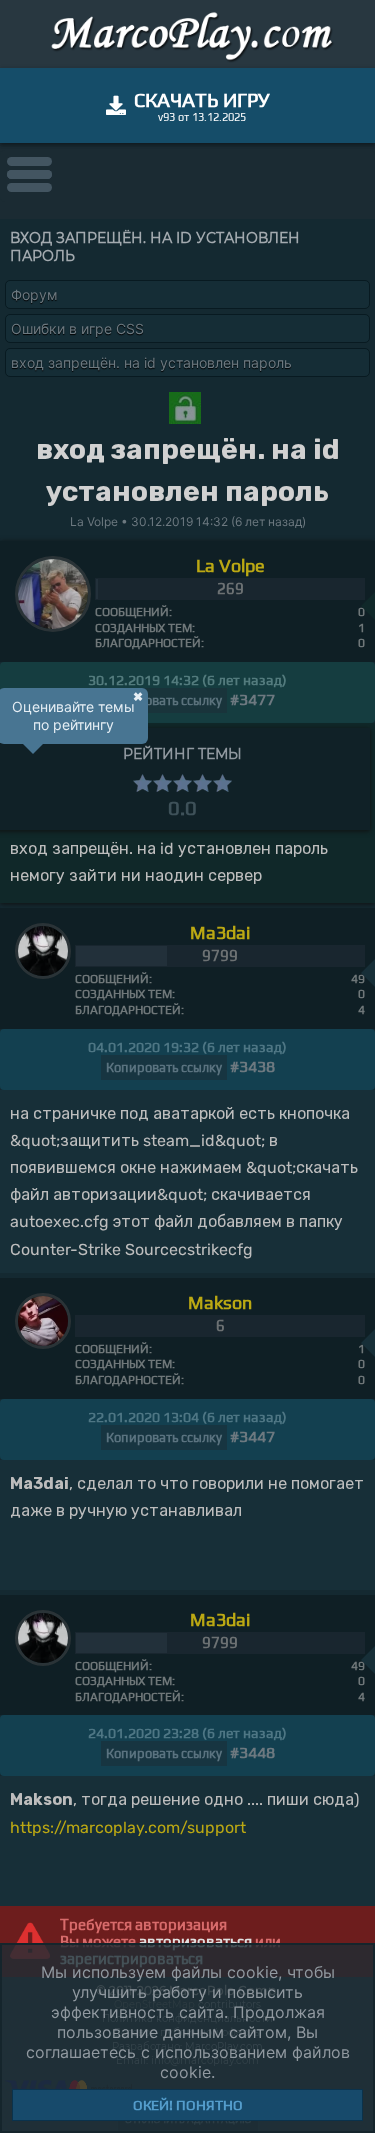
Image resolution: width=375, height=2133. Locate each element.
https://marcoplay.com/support (128, 1827)
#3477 (252, 699)
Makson (220, 1302)
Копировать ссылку (164, 700)
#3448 (252, 1752)
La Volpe (230, 565)
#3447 (252, 1436)
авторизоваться (195, 1941)
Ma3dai (220, 932)
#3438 (252, 1066)
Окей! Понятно (188, 2105)
